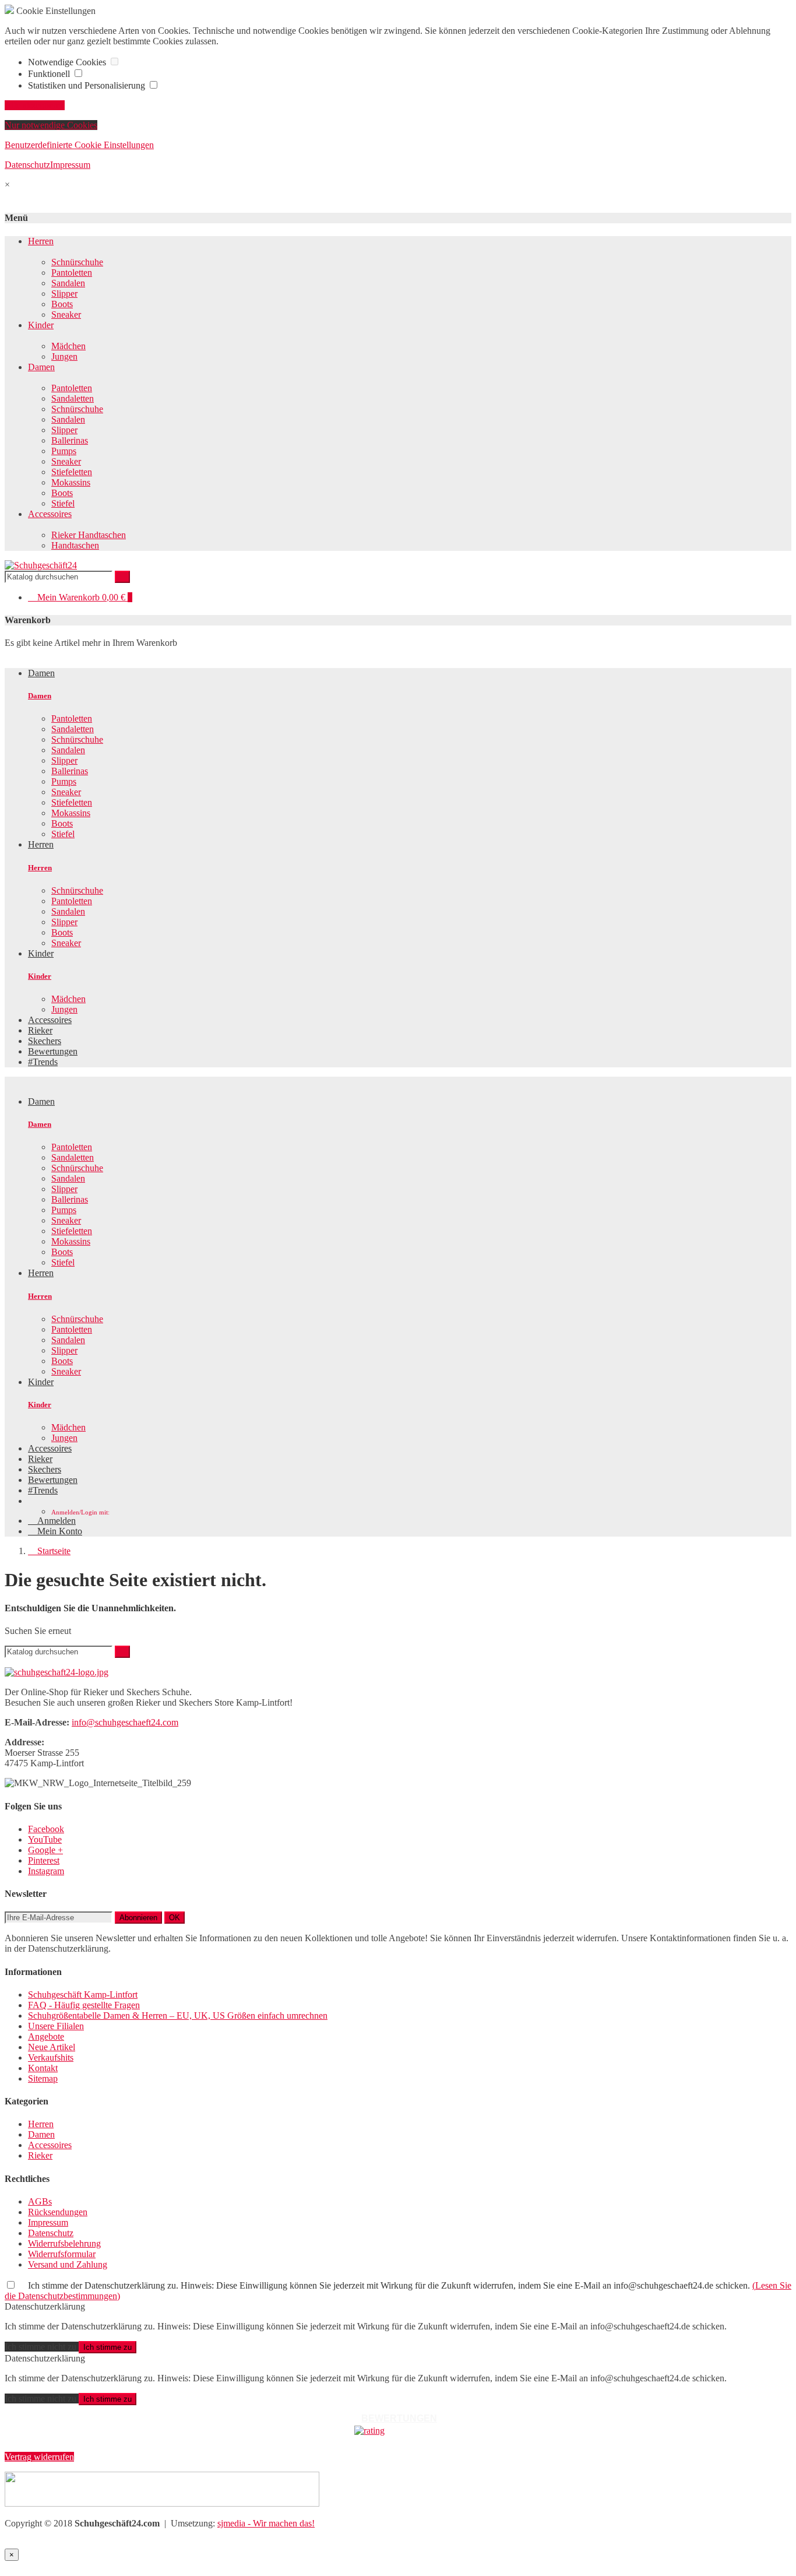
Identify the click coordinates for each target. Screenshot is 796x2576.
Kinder (41, 325)
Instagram (46, 1871)
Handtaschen (75, 545)
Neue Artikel (52, 2047)
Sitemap (43, 2078)
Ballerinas (70, 440)
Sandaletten (73, 398)
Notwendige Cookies (68, 62)
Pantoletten (72, 273)
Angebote (46, 2036)
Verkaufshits (51, 2057)
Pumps (64, 451)
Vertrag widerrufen (39, 2457)
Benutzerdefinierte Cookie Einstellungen (79, 145)
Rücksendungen (58, 2212)
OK (175, 1918)
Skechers (45, 1469)
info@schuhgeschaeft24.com (125, 1722)
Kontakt (43, 2068)
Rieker (40, 1459)
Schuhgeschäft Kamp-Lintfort (83, 1995)
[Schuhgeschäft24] (41, 565)
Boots (62, 304)
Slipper (64, 294)
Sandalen (68, 283)
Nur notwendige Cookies (51, 125)
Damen (41, 367)
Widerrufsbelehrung (64, 2243)
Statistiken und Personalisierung (88, 85)
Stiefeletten (72, 472)
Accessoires (50, 514)
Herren (41, 241)
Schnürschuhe (77, 262)
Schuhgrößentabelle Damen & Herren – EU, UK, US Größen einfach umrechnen (178, 2016)
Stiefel (63, 503)
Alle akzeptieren (35, 105)
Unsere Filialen (56, 2026)
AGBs (40, 2201)
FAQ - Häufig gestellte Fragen (84, 2005)
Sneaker (66, 314)
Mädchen (68, 346)
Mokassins (71, 482)
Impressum (70, 165)
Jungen (64, 356)
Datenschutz (27, 165)
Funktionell (50, 74)
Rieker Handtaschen (89, 535)
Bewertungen (53, 1480)
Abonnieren (138, 1918)
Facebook (46, 1829)
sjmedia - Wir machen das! (266, 2523)
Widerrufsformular (62, 2254)
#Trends (43, 1490)
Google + (45, 1850)
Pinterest (44, 1860)
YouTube (45, 1839)
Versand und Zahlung (68, 2264)
